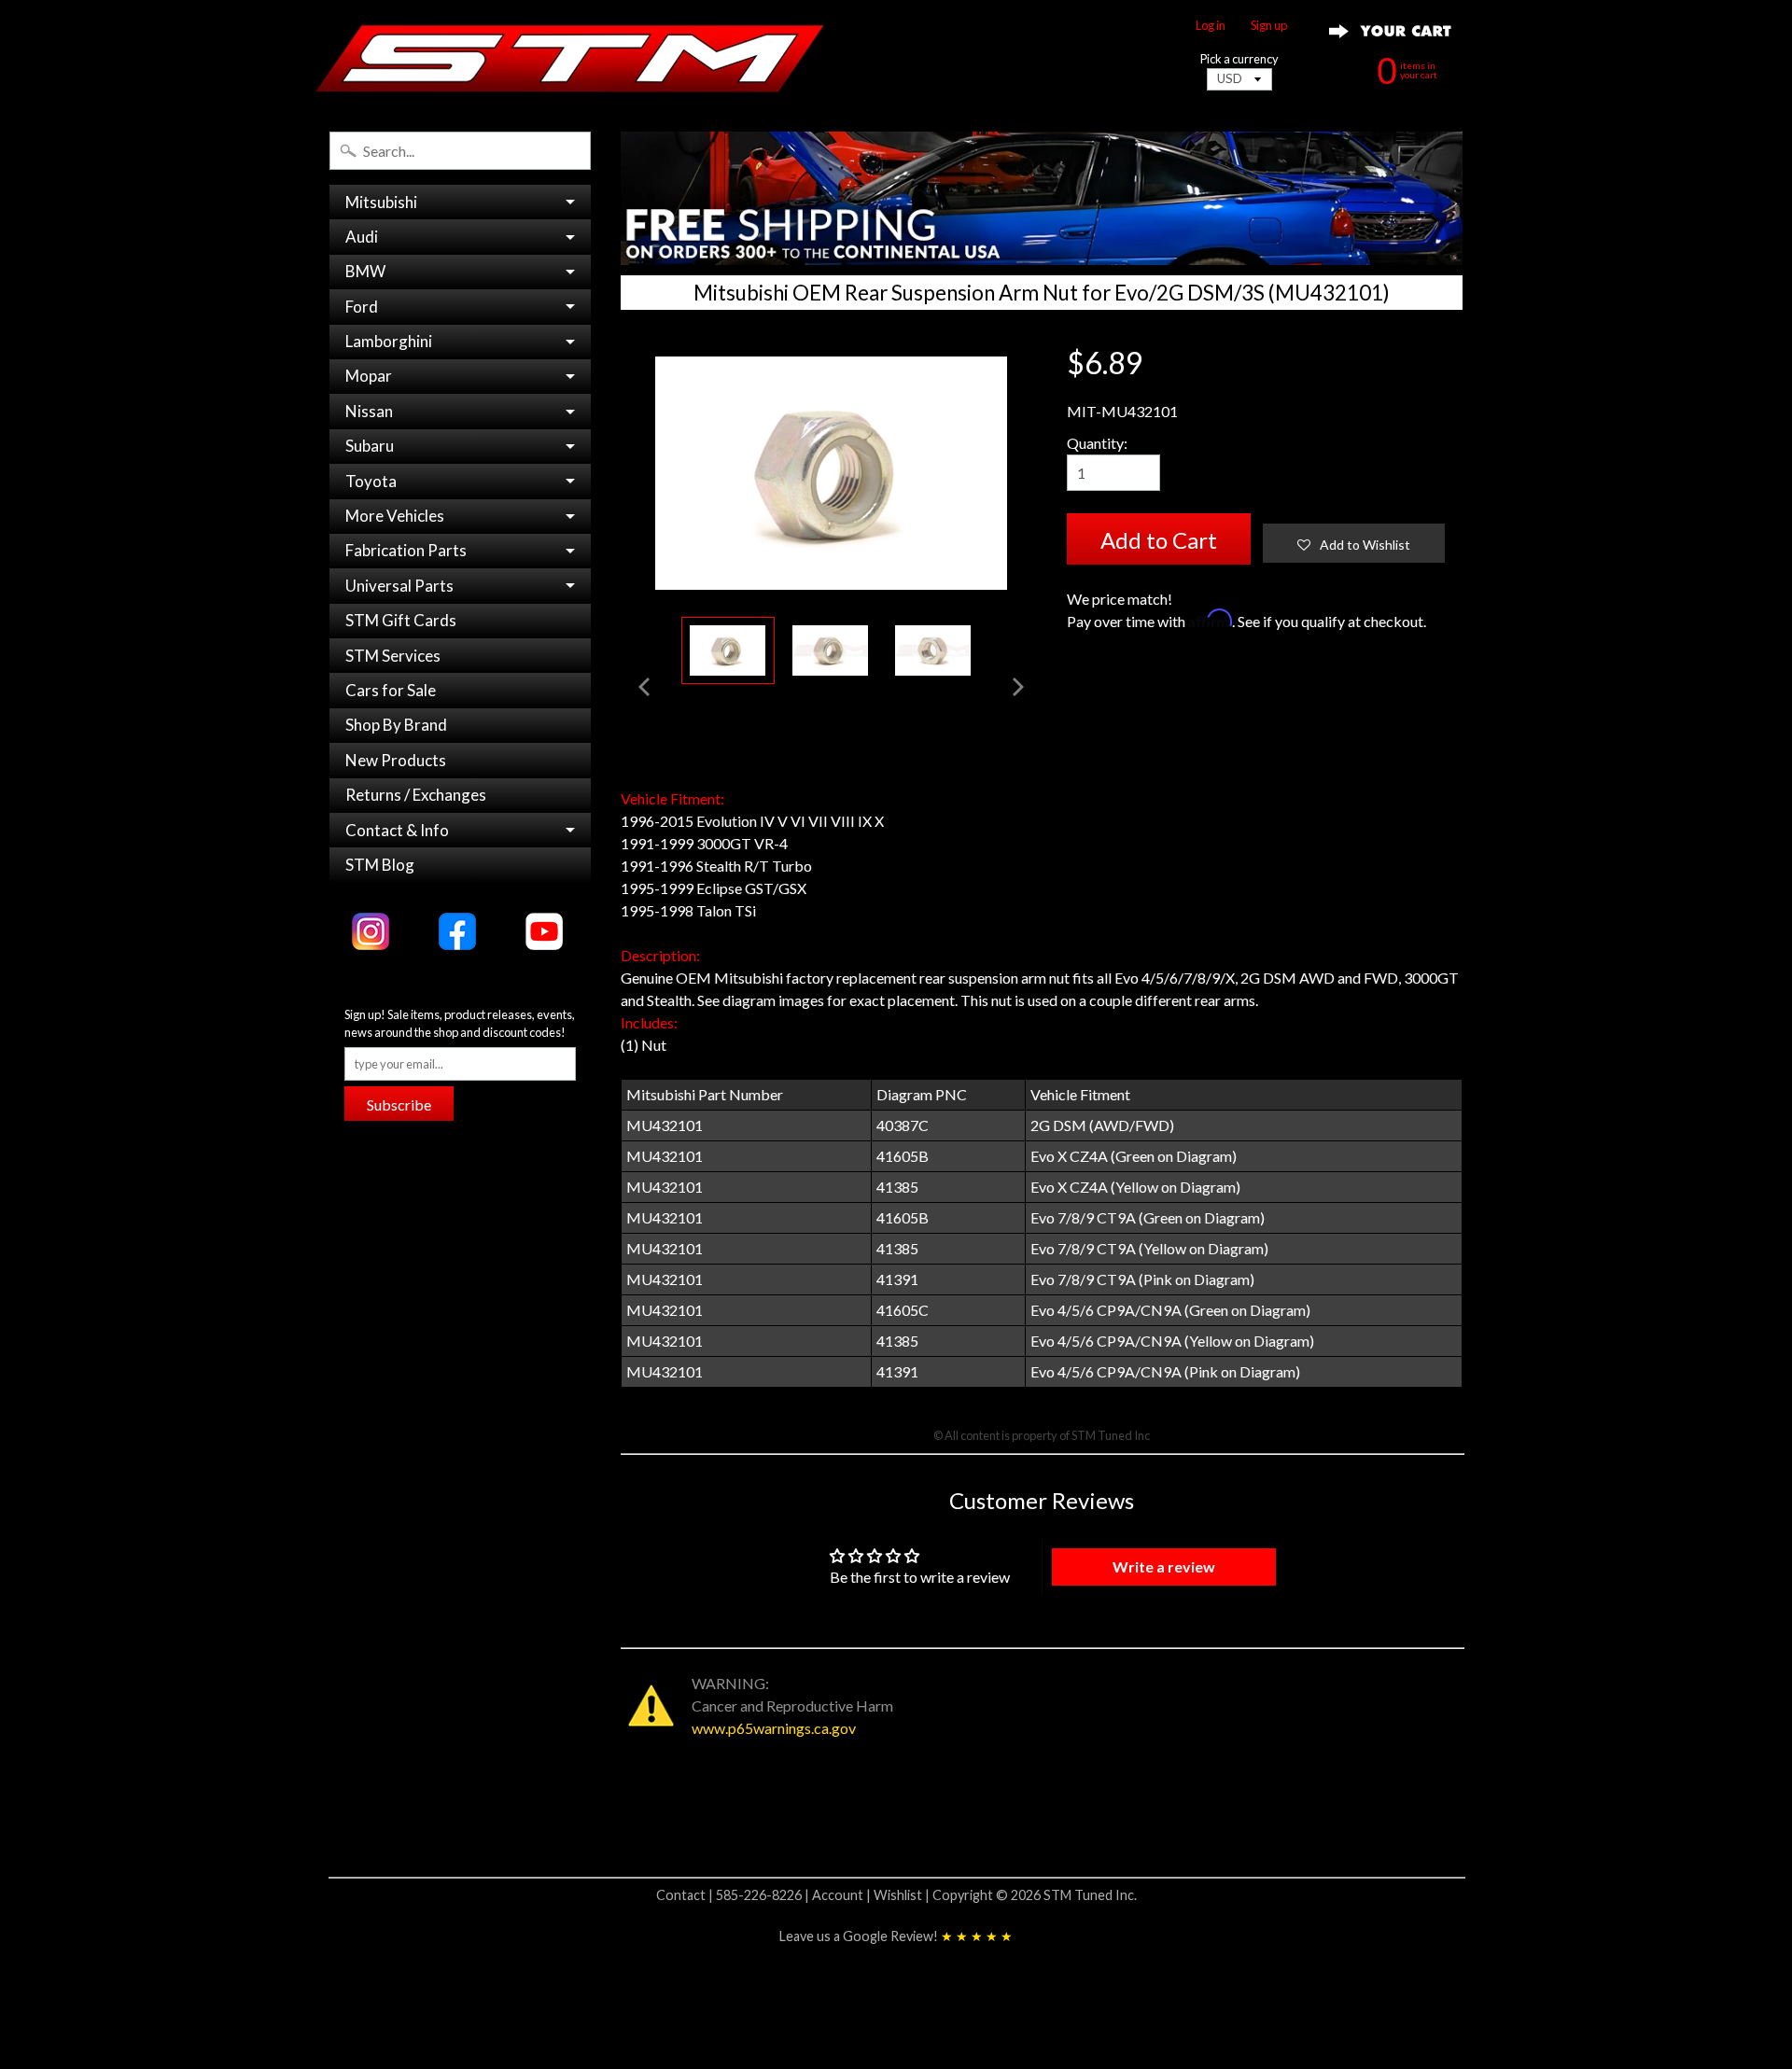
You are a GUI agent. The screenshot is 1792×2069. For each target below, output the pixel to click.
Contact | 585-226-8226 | (734, 1895)
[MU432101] (728, 651)
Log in (1211, 26)
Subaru (370, 446)
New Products (396, 760)
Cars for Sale (391, 690)
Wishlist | (903, 1895)
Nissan (369, 411)
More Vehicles (395, 516)
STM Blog (380, 865)
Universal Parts (399, 586)
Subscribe (399, 1104)
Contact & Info (397, 830)
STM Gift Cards (401, 620)
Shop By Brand (396, 725)
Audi (362, 237)
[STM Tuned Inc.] (570, 58)
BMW (365, 271)
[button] (1354, 543)
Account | (843, 1895)
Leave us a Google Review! (896, 1936)
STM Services (393, 656)
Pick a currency (1239, 59)
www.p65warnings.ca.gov (774, 1728)
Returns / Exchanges (416, 795)
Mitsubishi (381, 202)
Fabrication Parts (406, 550)
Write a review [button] (1164, 1566)
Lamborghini (389, 341)
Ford (362, 307)
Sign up (1269, 26)
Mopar (369, 376)
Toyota (371, 481)
